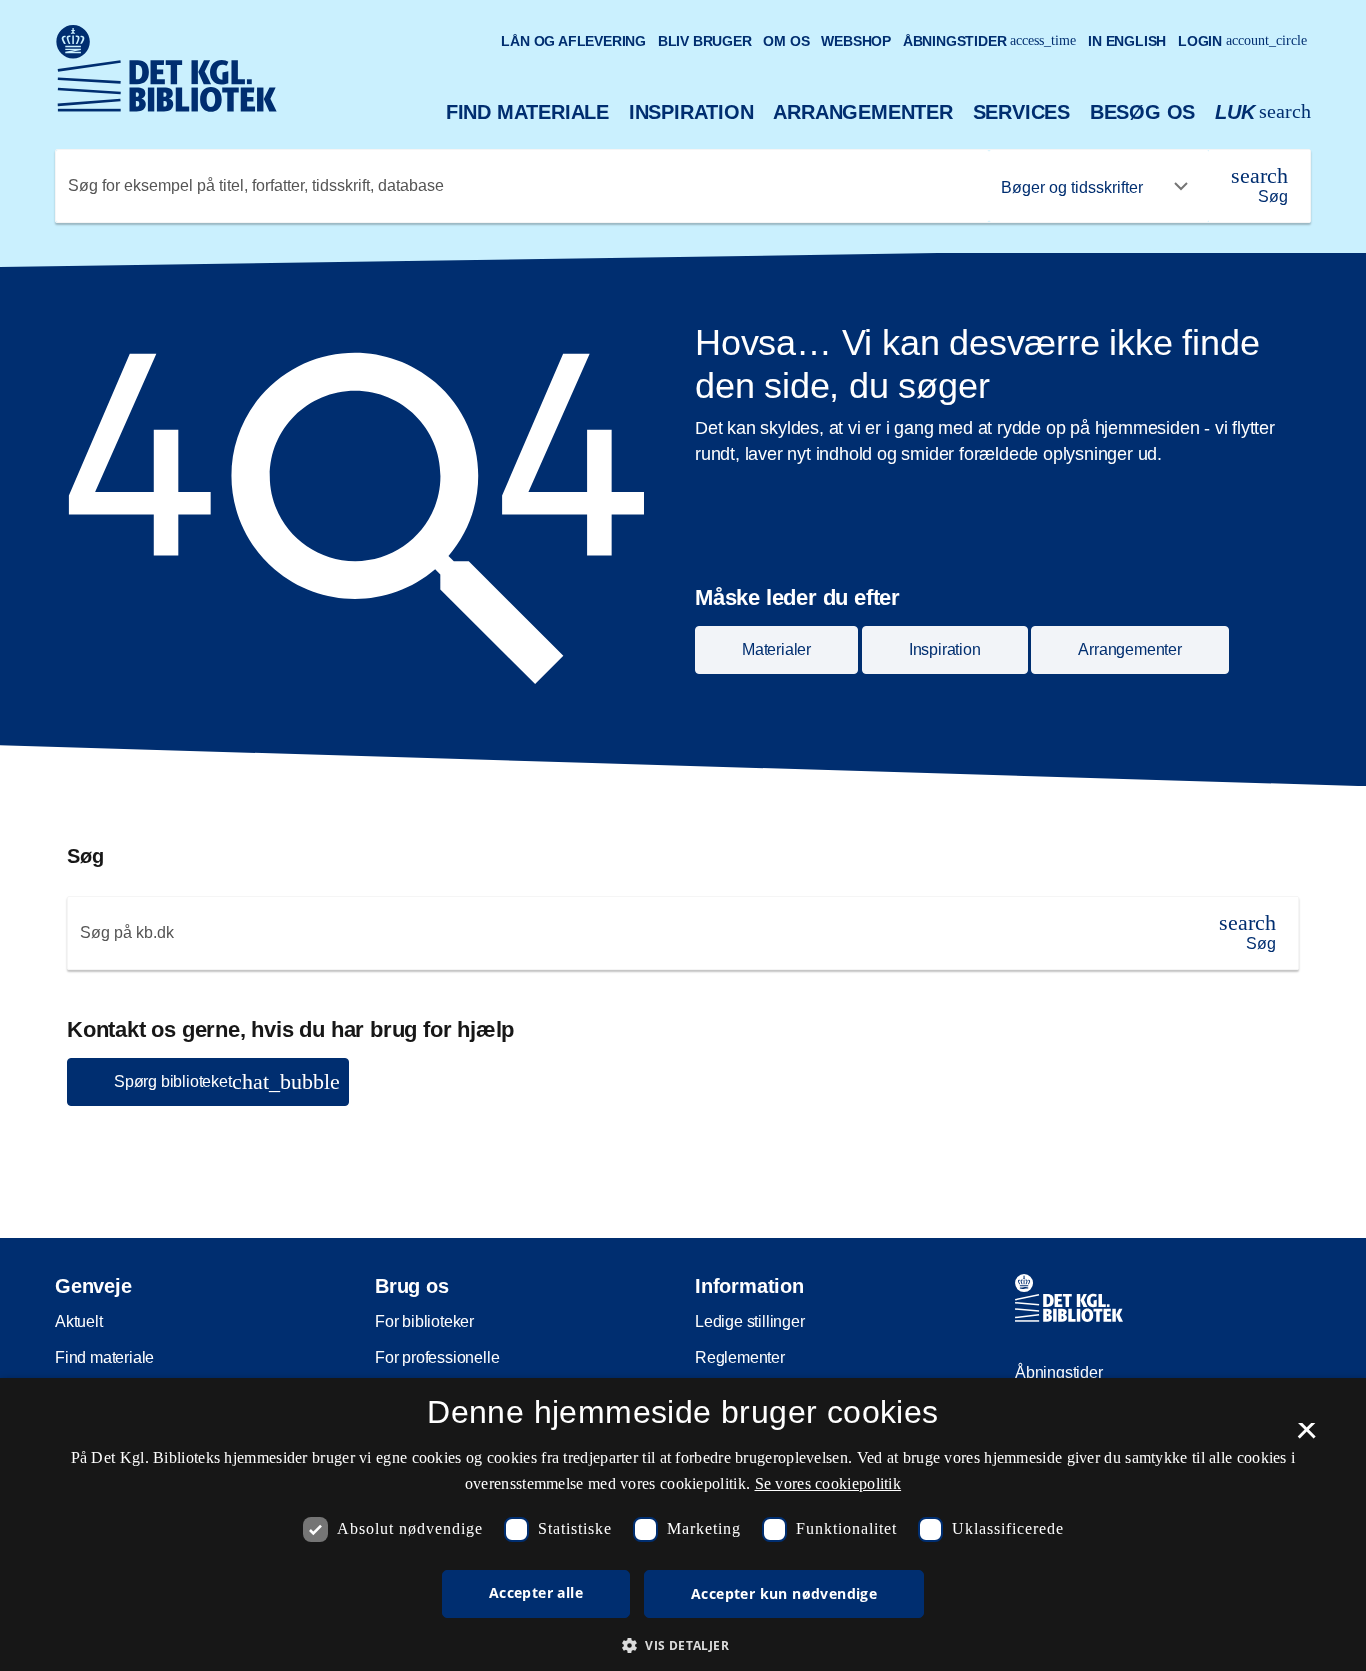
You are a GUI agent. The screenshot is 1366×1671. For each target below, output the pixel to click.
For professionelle (437, 1357)
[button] (683, 1645)
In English (1127, 41)
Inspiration (691, 112)
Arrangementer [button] (1129, 649)
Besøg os (1142, 112)
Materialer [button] (776, 649)
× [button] (1306, 1437)
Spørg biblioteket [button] (227, 1081)
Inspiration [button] (945, 649)
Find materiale (527, 112)
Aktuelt (79, 1321)
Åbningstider (990, 41)
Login (1242, 41)
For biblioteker (424, 1321)
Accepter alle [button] (536, 1592)
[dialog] (683, 1524)
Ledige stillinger (750, 1321)
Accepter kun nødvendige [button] (784, 1593)
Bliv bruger (705, 41)
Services (1021, 112)
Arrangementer (862, 112)
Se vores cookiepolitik (828, 1483)
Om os (786, 41)
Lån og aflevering (573, 41)
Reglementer (740, 1357)
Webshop (856, 41)
